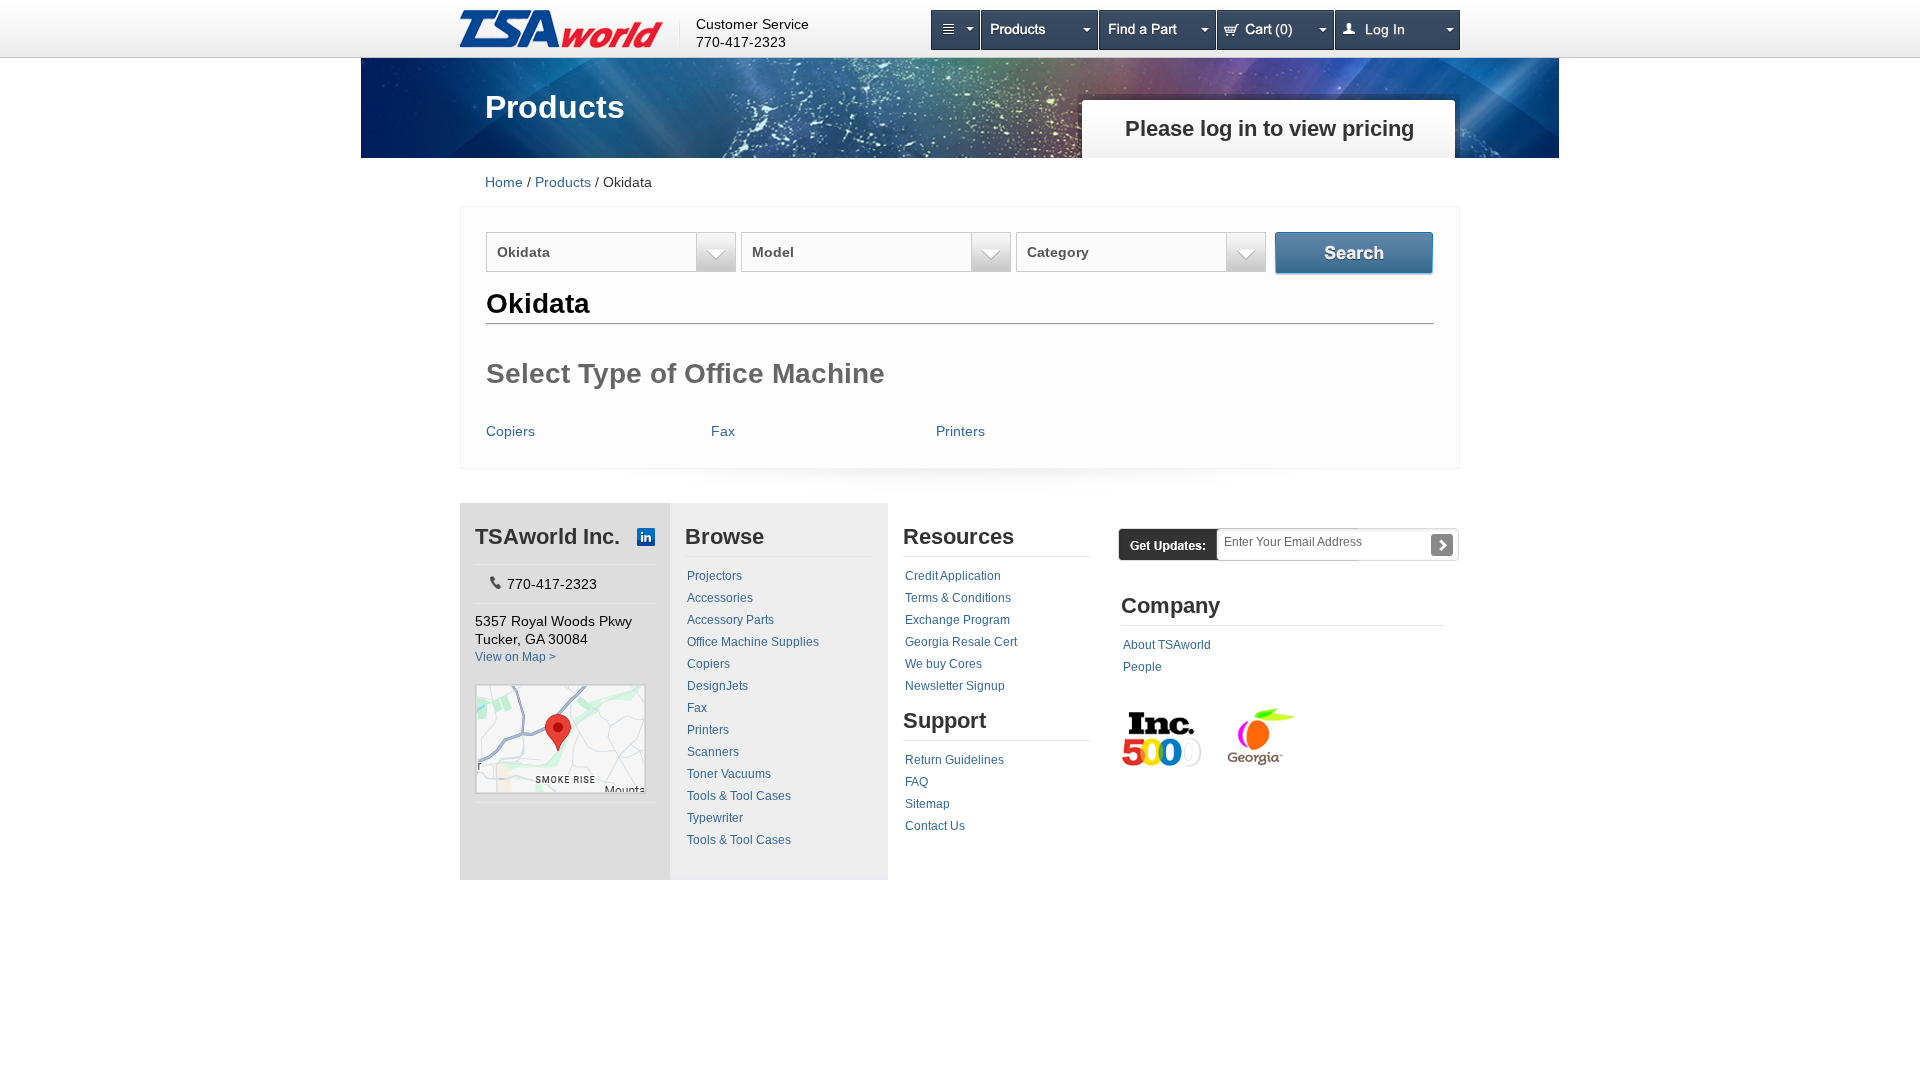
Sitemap (927, 804)
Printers (960, 431)
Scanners (713, 752)
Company (1170, 605)
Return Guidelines (954, 760)
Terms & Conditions (958, 598)
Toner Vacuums (729, 774)
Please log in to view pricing (1269, 128)
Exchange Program (957, 620)
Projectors (714, 576)
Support (944, 720)
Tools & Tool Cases (739, 796)
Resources (958, 536)
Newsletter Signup (955, 686)
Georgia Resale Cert (961, 642)
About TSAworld (1167, 645)
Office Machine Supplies (753, 642)
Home (504, 182)
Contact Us (935, 826)
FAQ (916, 782)
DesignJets (717, 686)
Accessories (720, 598)
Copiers (510, 431)
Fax (723, 431)
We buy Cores (943, 664)
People (1142, 667)
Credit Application (953, 576)
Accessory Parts (730, 620)
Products (563, 182)
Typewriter (715, 818)
